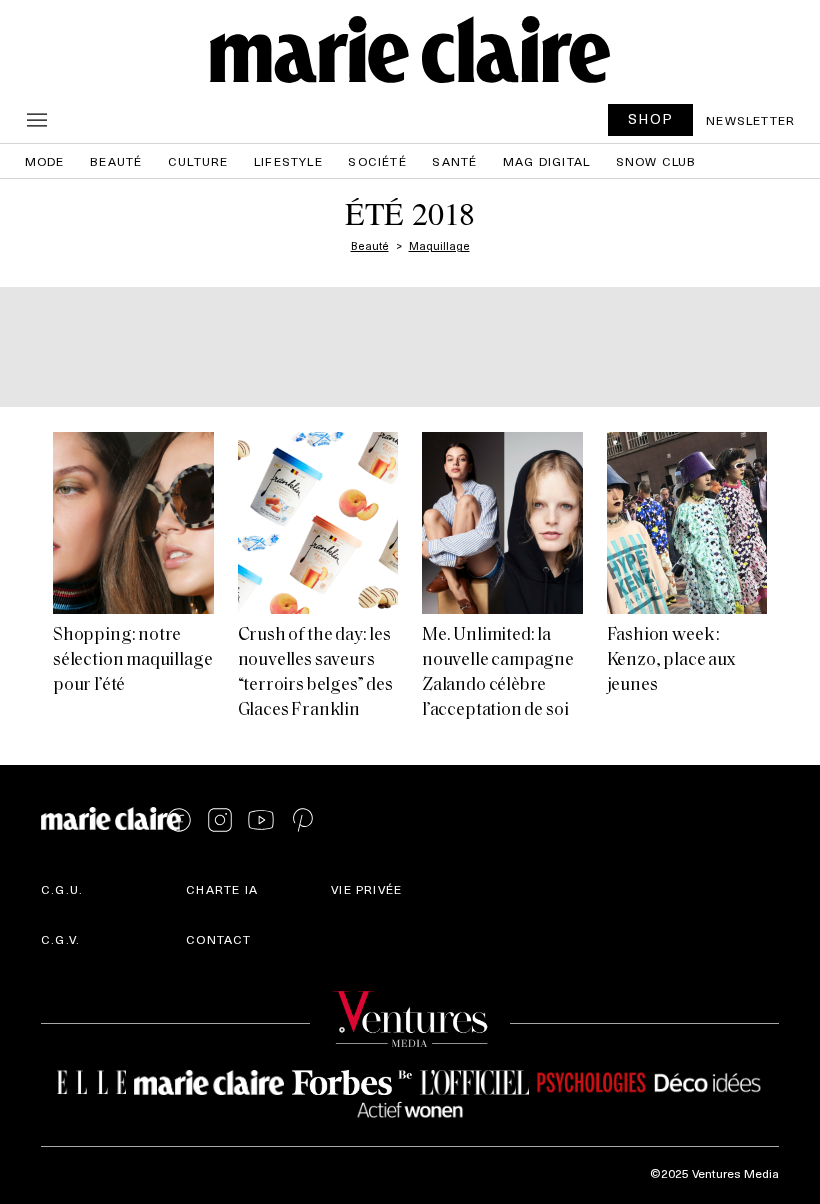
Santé (454, 161)
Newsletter (750, 120)
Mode (45, 161)
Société (377, 161)
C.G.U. (62, 889)
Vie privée (366, 889)
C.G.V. (60, 939)
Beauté (116, 161)
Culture (198, 161)
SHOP (651, 118)
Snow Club (656, 161)
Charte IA (222, 889)
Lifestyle (288, 161)
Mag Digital (546, 161)
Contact (218, 939)
